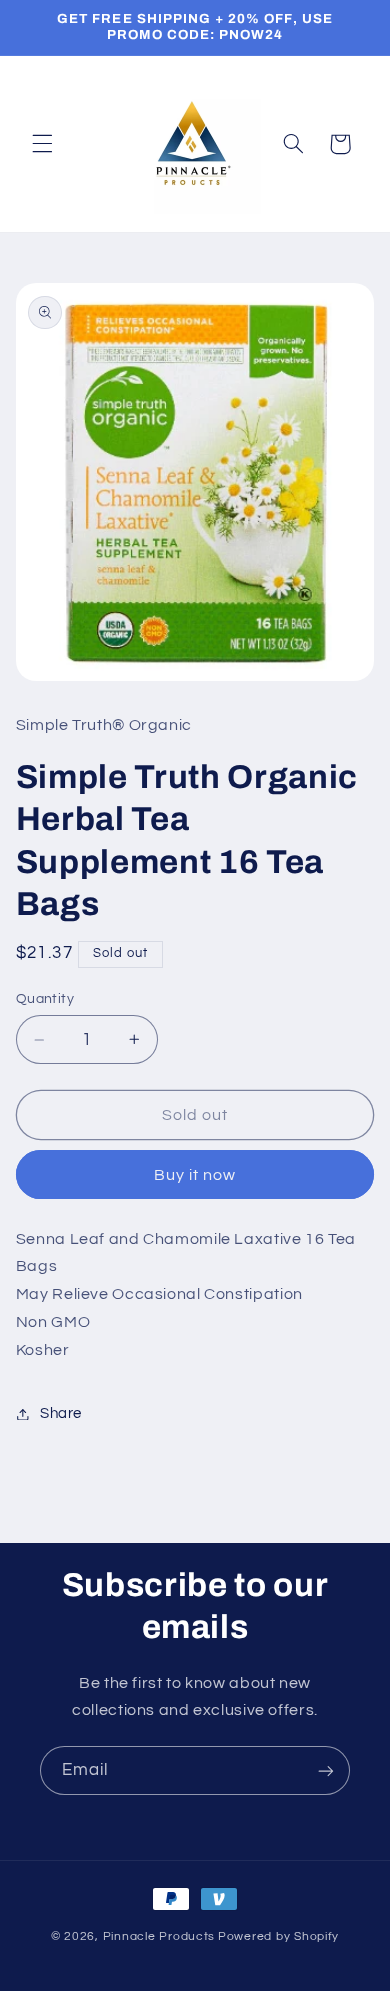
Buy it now (195, 1175)
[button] (42, 144)
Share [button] (61, 1413)
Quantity (45, 999)
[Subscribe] (326, 1770)
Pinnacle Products (159, 1936)
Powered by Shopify (278, 1936)
